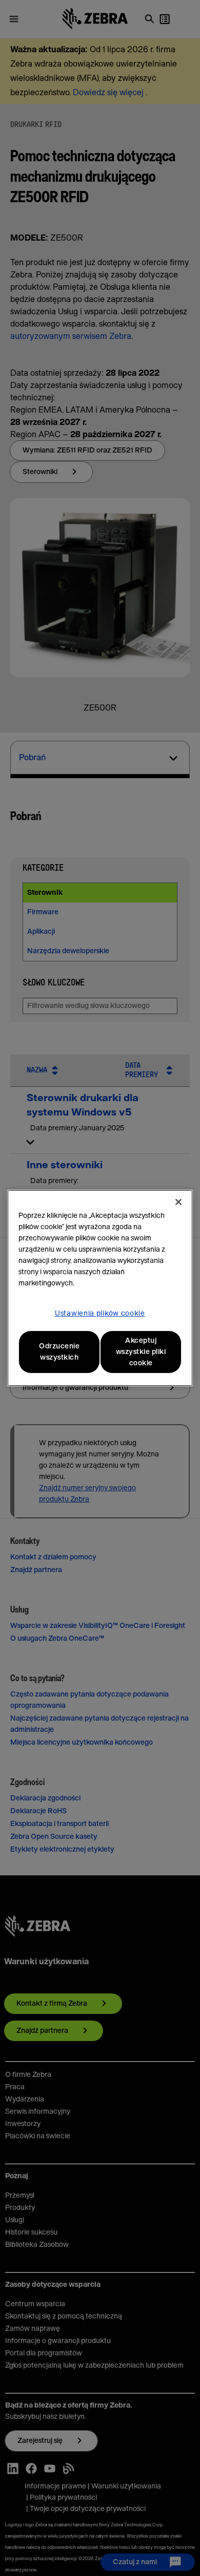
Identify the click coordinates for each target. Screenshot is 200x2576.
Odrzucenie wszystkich (59, 1352)
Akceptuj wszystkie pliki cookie (141, 1352)
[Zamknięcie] (178, 1202)
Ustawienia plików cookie (100, 1314)
